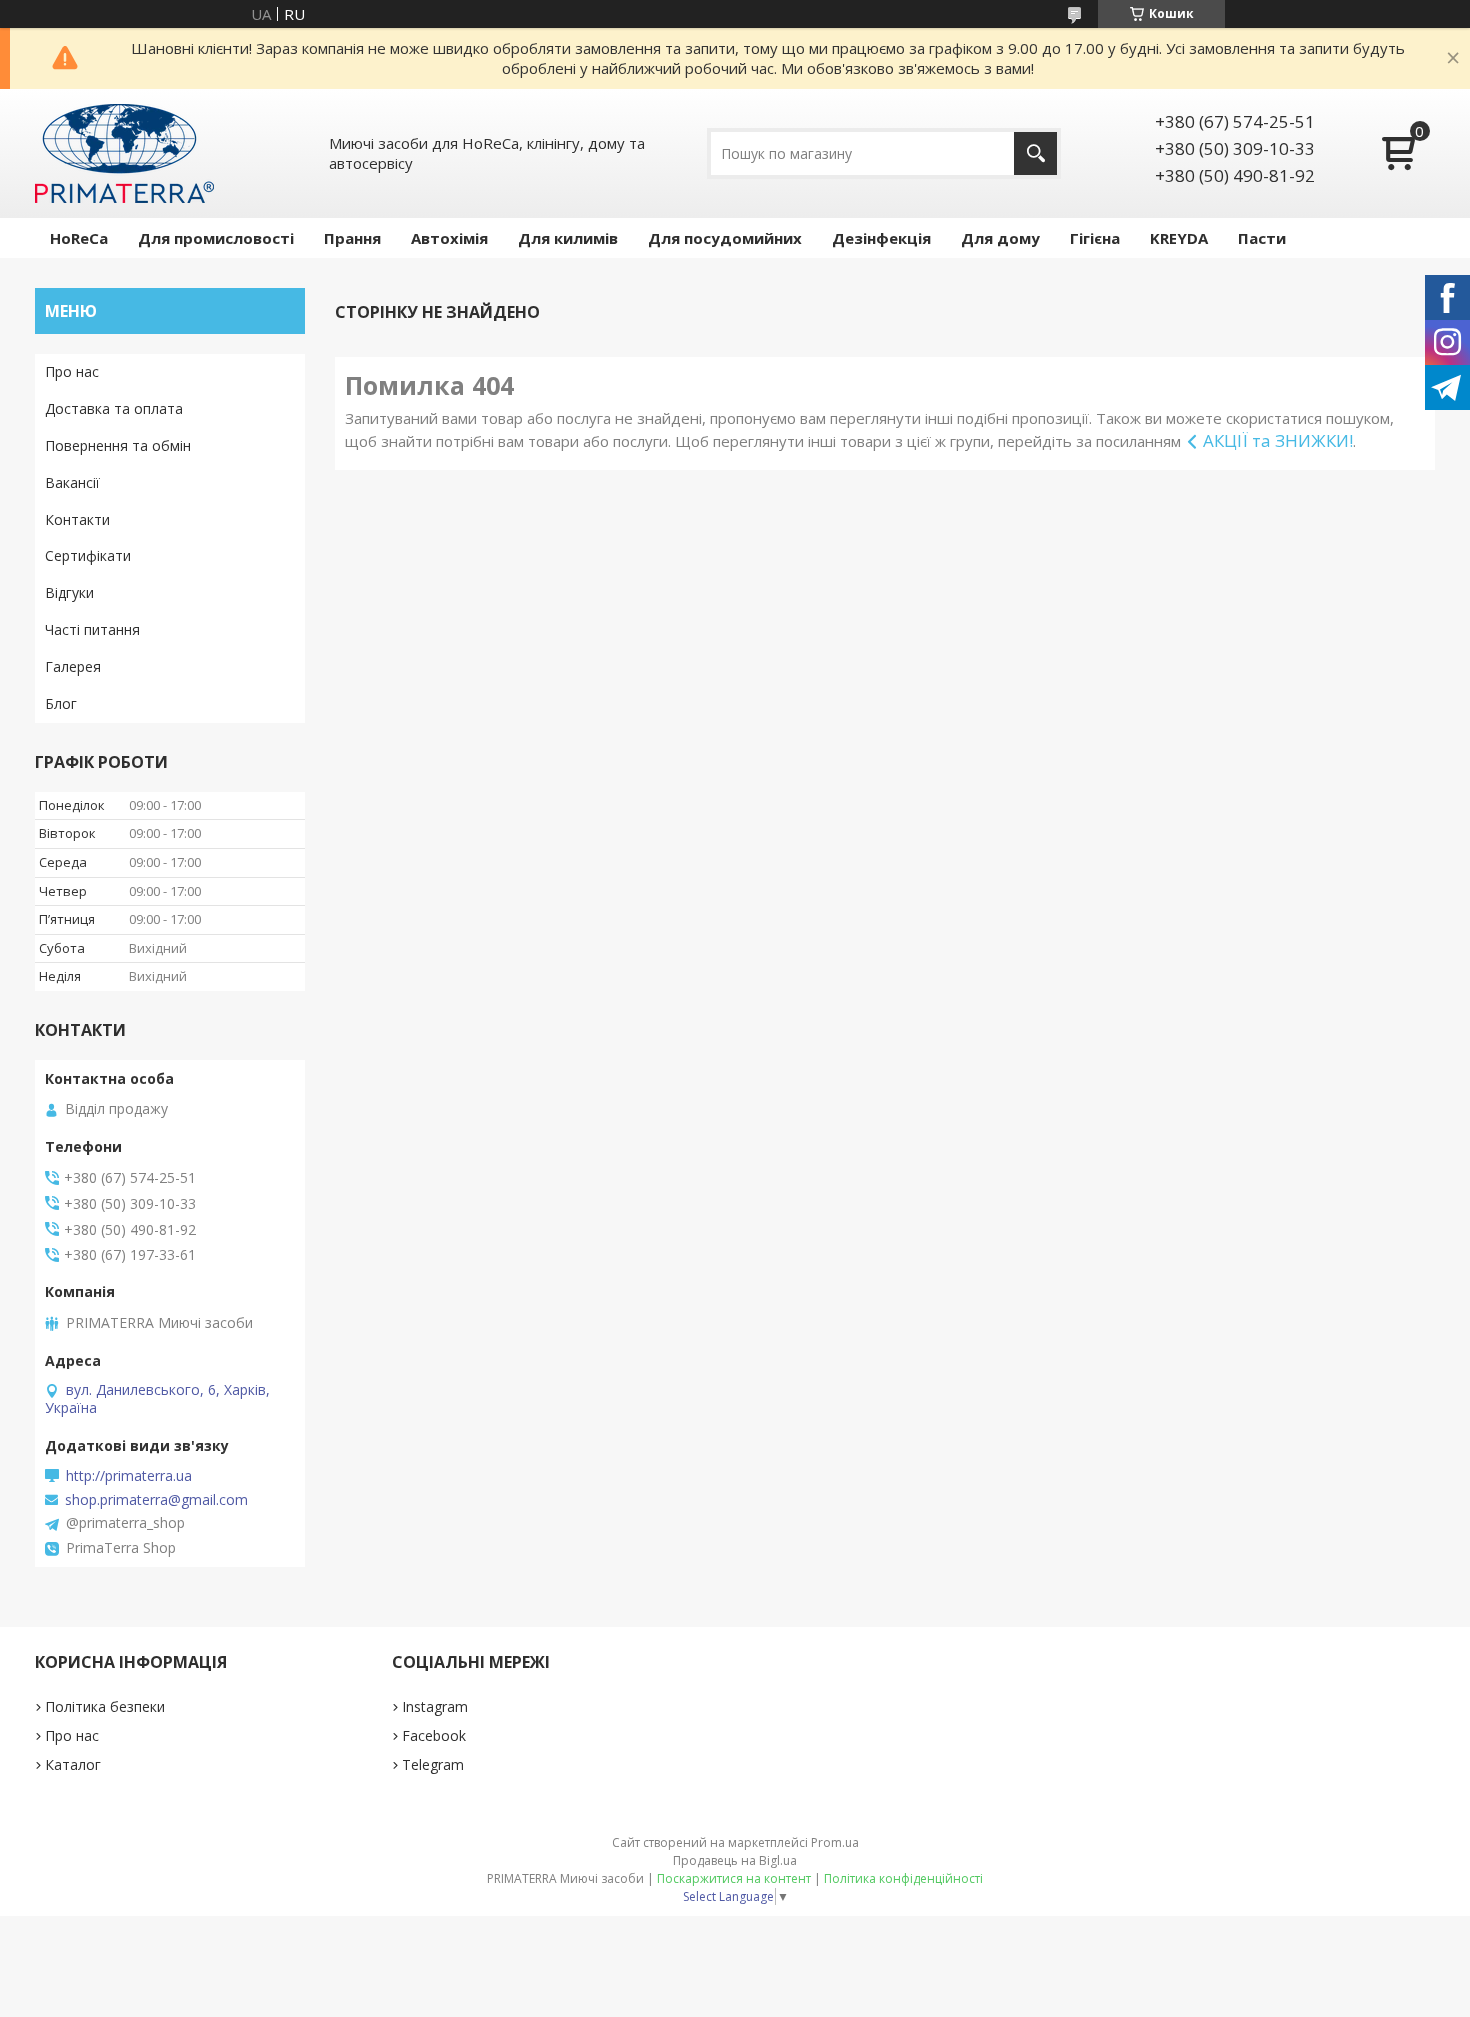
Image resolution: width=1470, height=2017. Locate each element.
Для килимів (568, 238)
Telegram (433, 1764)
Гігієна (1095, 238)
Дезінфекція (881, 238)
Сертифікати (88, 555)
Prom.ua (835, 1842)
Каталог (73, 1764)
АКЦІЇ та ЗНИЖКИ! (1278, 440)
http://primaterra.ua (129, 1476)
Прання (352, 238)
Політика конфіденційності (903, 1878)
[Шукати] (1035, 153)
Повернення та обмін (118, 445)
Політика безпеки (105, 1706)
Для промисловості (216, 238)
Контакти (77, 519)
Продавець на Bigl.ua (735, 1860)
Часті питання (92, 629)
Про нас (72, 371)
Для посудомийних (725, 238)
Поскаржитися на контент (734, 1878)
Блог (61, 703)
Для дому (1000, 238)
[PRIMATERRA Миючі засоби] (124, 153)
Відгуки (69, 592)
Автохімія (449, 238)
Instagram (435, 1706)
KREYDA (1179, 238)
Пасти (1262, 238)
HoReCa (79, 238)
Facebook (434, 1735)
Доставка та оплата (114, 408)
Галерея (73, 666)
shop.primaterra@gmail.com (156, 1500)
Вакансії (72, 482)
